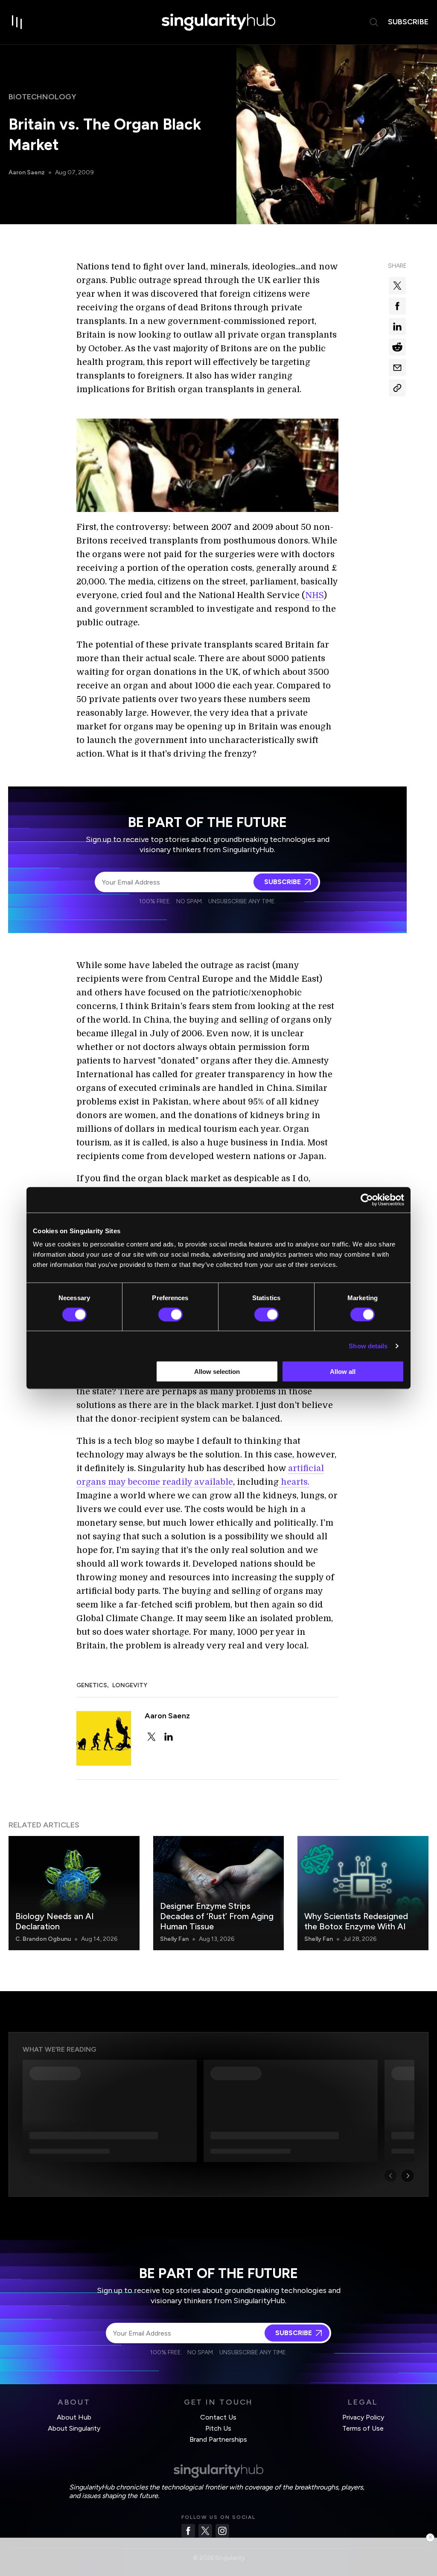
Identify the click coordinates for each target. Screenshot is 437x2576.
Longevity (130, 1685)
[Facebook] (188, 2531)
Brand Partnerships (218, 2439)
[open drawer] (17, 22)
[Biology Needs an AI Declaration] (74, 1893)
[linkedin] (169, 1737)
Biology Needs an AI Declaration (55, 1921)
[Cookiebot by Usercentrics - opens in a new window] (367, 1200)
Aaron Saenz (27, 172)
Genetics (92, 1685)
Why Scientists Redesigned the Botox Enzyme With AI (356, 1921)
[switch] (170, 1314)
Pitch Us (218, 2428)
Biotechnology (42, 97)
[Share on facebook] (397, 306)
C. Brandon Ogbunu (43, 1939)
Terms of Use (363, 2428)
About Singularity (74, 2428)
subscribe (408, 22)
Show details (368, 1346)
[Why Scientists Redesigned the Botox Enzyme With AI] (363, 1893)
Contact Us (218, 2417)
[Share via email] (397, 367)
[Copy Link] (397, 388)
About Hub (74, 2417)
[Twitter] (205, 2531)
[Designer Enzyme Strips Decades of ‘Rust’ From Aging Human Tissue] (219, 1893)
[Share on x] (397, 286)
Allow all (343, 1372)
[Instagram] (222, 2531)
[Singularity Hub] (218, 22)
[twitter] (151, 1737)
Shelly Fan (174, 1939)
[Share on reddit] (397, 347)
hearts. (294, 1482)
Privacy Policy (363, 2417)
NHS (314, 595)
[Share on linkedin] (397, 327)
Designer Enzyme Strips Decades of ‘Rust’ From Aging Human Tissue (217, 1916)
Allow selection (217, 1372)
